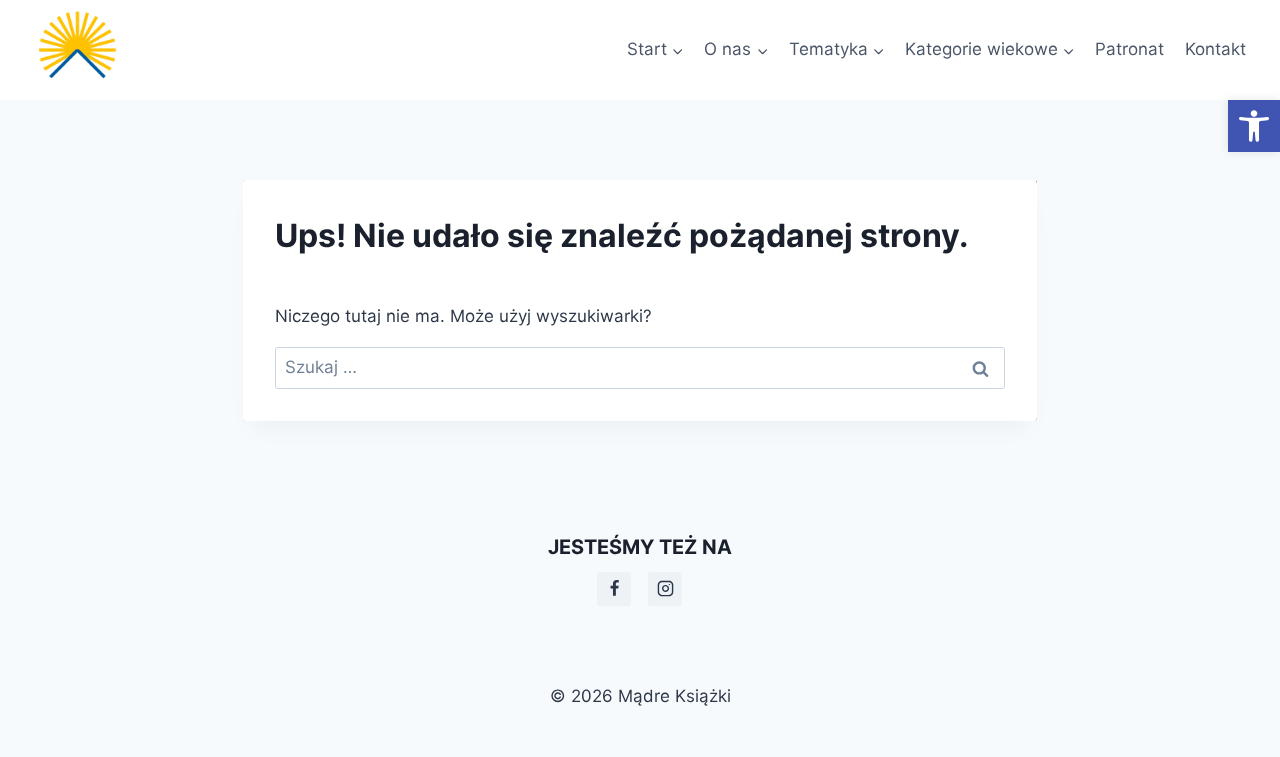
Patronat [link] (1129, 49)
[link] (1254, 126)
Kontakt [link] (1215, 49)
